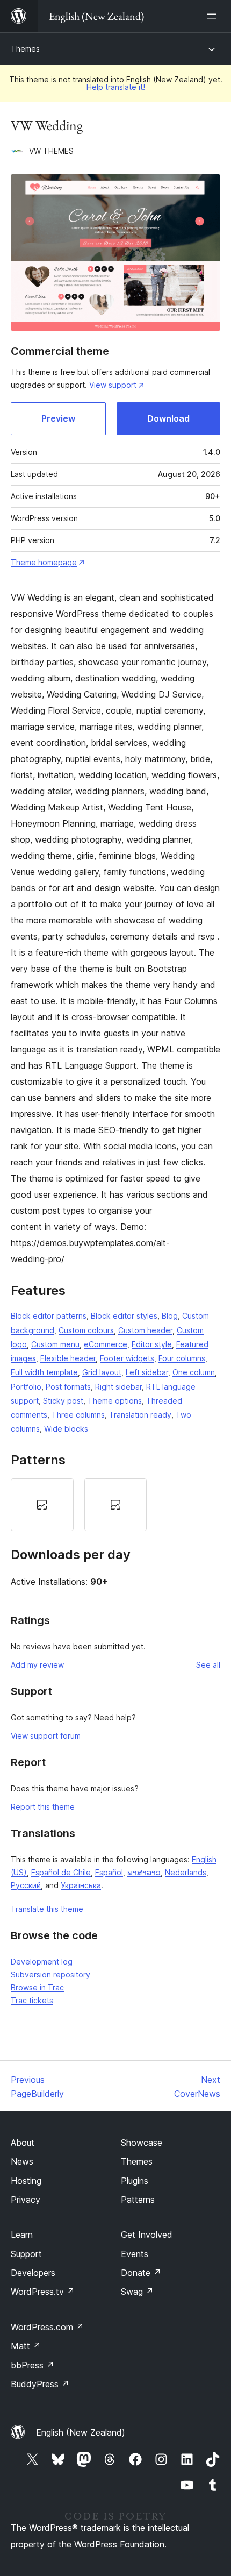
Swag (137, 2292)
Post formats (68, 1387)
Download (168, 418)
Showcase (142, 2143)
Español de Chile (61, 1872)
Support (26, 2254)
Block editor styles (124, 1316)
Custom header (145, 1330)
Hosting (26, 2181)
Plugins (135, 2181)
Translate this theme (47, 1909)
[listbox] (115, 1505)
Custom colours (86, 1330)
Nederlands (186, 1872)
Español (109, 1872)
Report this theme (43, 1807)
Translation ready (140, 1415)
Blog (170, 1316)
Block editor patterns (49, 1316)
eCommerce (106, 1344)
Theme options (115, 1401)
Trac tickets (32, 2000)
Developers (33, 2273)
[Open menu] (214, 16)
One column (194, 1372)
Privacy (26, 2200)
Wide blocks (66, 1429)
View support (113, 385)
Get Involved (147, 2235)
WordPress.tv (43, 2292)
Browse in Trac (37, 1987)
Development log (42, 1962)
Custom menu (55, 1344)
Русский (26, 1885)
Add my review (37, 1665)
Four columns (182, 1358)
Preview (58, 418)
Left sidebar (147, 1372)
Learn (22, 2235)
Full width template (44, 1372)
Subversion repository (50, 1974)
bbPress (33, 2365)
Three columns (78, 1415)
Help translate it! (116, 87)
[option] (42, 1505)
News (22, 2161)
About (23, 2143)
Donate (141, 2273)
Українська (81, 1885)
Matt (26, 2346)
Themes (25, 49)
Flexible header (68, 1358)
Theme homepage (44, 562)
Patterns (138, 2200)
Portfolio (26, 1387)
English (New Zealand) (81, 2432)
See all (208, 1665)
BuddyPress (40, 2384)
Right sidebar (118, 1387)
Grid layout (102, 1372)
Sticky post (63, 1401)
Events (135, 2254)
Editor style (152, 1344)
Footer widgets (127, 1358)
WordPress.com (47, 2327)
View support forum (46, 1736)
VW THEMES (51, 151)
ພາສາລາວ (144, 1872)
